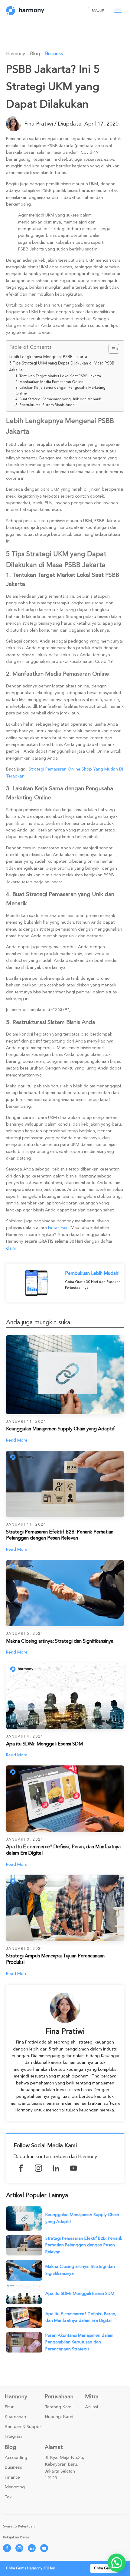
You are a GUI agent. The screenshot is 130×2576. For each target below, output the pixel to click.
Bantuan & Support (24, 2427)
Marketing (15, 2487)
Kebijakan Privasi (17, 2537)
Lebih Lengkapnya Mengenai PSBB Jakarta (48, 357)
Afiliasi (91, 2407)
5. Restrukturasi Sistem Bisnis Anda (45, 405)
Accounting (16, 2458)
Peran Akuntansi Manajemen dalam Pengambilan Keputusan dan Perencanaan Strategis (79, 2342)
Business (54, 54)
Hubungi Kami (59, 2417)
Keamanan (15, 2417)
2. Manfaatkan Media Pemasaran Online (49, 382)
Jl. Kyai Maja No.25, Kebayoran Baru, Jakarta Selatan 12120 (64, 2468)
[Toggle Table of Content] (111, 349)
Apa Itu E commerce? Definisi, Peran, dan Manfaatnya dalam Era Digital (81, 2317)
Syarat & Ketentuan (19, 2526)
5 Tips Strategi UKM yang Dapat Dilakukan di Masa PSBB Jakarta (62, 366)
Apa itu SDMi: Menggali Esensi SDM (80, 2294)
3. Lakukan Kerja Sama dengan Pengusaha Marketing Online (60, 391)
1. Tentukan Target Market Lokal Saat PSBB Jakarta (58, 376)
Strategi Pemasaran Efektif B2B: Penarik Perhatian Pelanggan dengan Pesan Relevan (84, 2245)
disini (11, 1248)
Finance (12, 2477)
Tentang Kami (59, 2407)
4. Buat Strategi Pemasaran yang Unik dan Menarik (58, 399)
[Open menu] (118, 11)
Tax (8, 2497)
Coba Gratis (104, 2568)
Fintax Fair (58, 1228)
